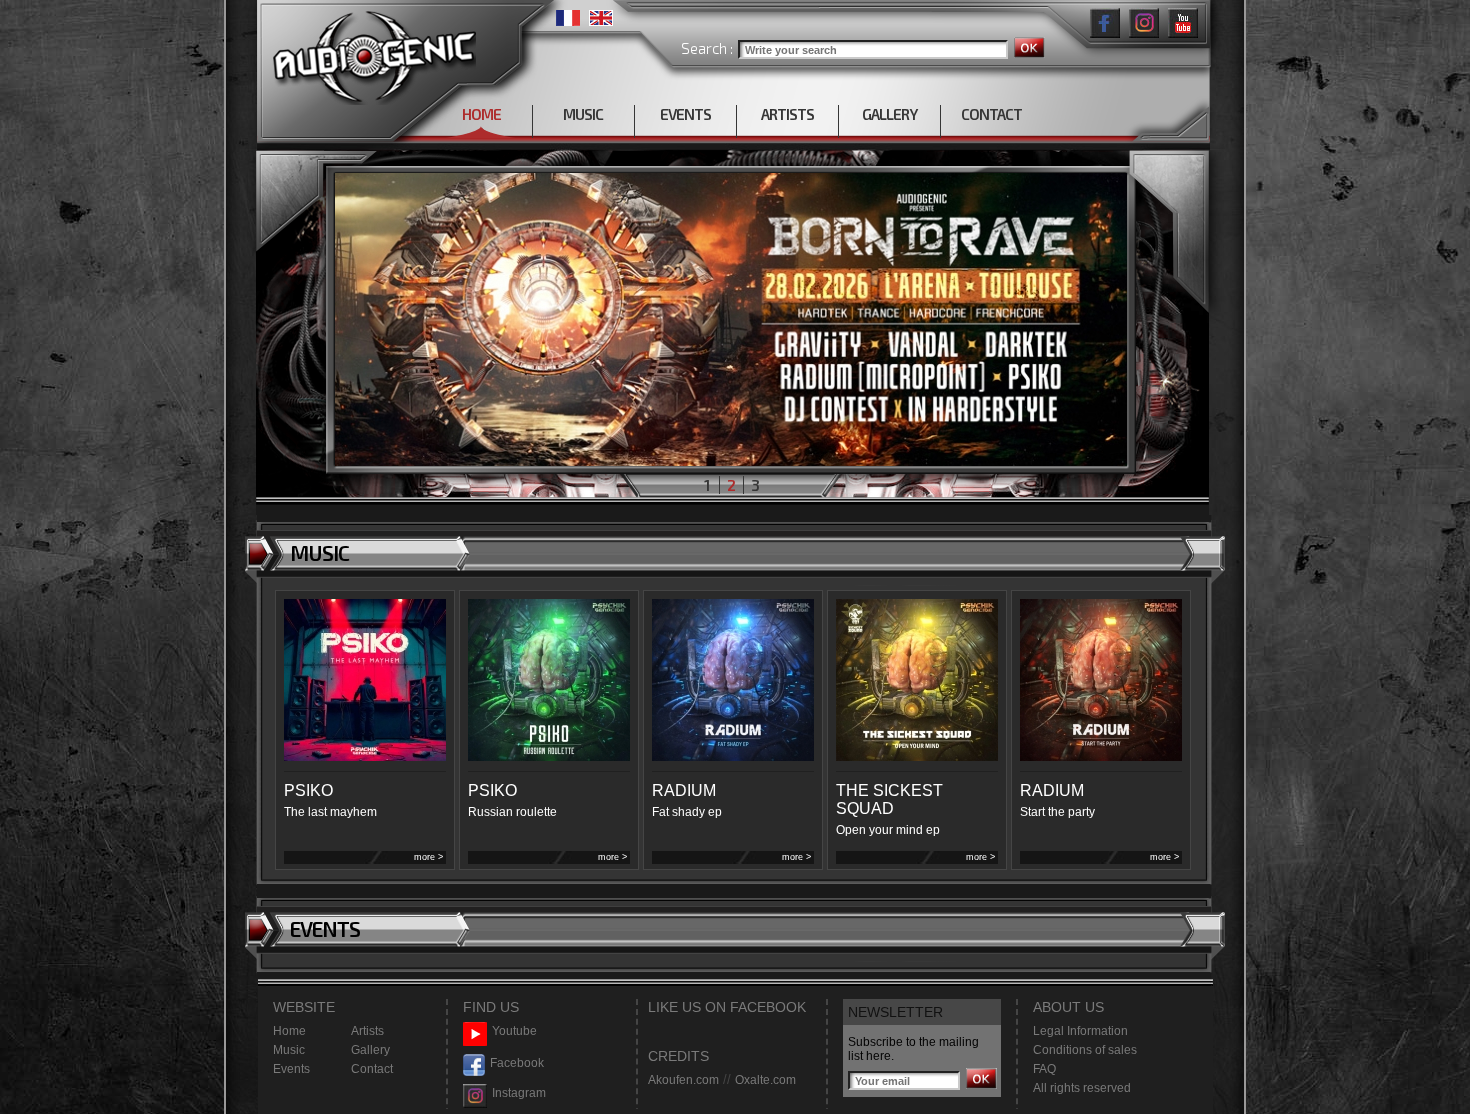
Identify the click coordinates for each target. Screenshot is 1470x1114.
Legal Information (1080, 1031)
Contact (372, 1069)
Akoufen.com (683, 1080)
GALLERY (889, 114)
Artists (367, 1031)
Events (291, 1069)
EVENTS (685, 114)
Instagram (519, 1093)
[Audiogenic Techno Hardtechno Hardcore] (370, 52)
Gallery (370, 1050)
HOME (481, 114)
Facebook (517, 1063)
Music (289, 1050)
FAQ (1044, 1069)
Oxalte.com (765, 1080)
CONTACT (991, 114)
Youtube (514, 1031)
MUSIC (583, 114)
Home (289, 1031)
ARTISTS (787, 114)
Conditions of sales (1085, 1050)
